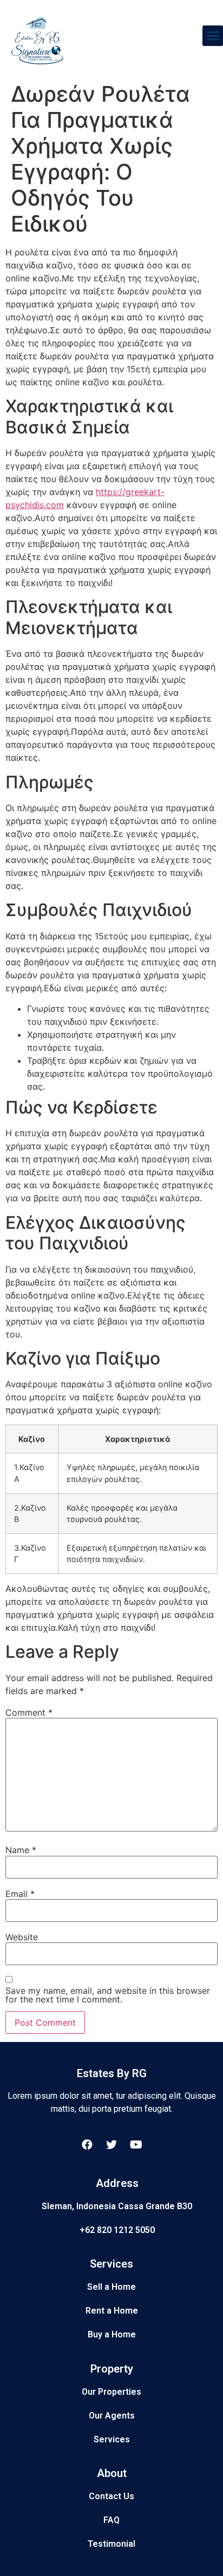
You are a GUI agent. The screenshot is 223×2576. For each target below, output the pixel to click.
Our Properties (111, 2392)
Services (112, 2439)
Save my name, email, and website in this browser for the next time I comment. (108, 1995)
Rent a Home (112, 2311)
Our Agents (112, 2416)
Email (20, 1894)
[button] (213, 36)
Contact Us (111, 2496)
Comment (29, 1712)
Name (21, 1850)
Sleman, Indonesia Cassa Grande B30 (117, 2206)
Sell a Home (111, 2287)
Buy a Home (112, 2334)
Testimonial (111, 2544)
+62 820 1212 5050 (117, 2230)
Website (22, 1937)
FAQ (111, 2520)
